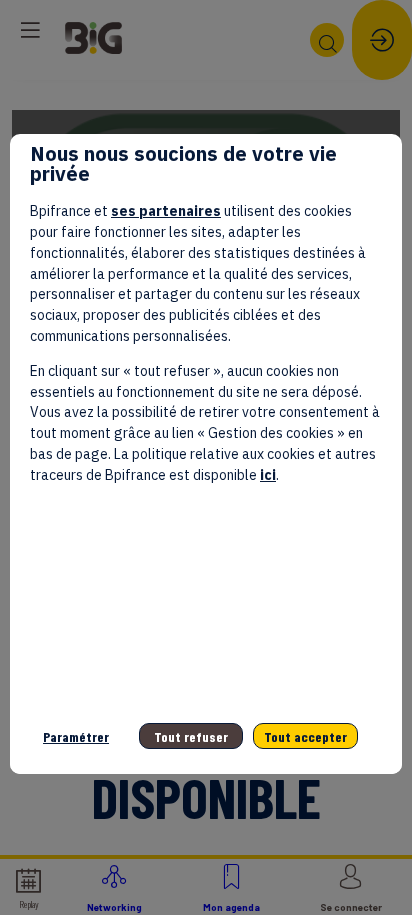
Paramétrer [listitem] (76, 736)
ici (268, 475)
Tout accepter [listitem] (305, 736)
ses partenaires (166, 211)
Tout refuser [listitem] (191, 736)
